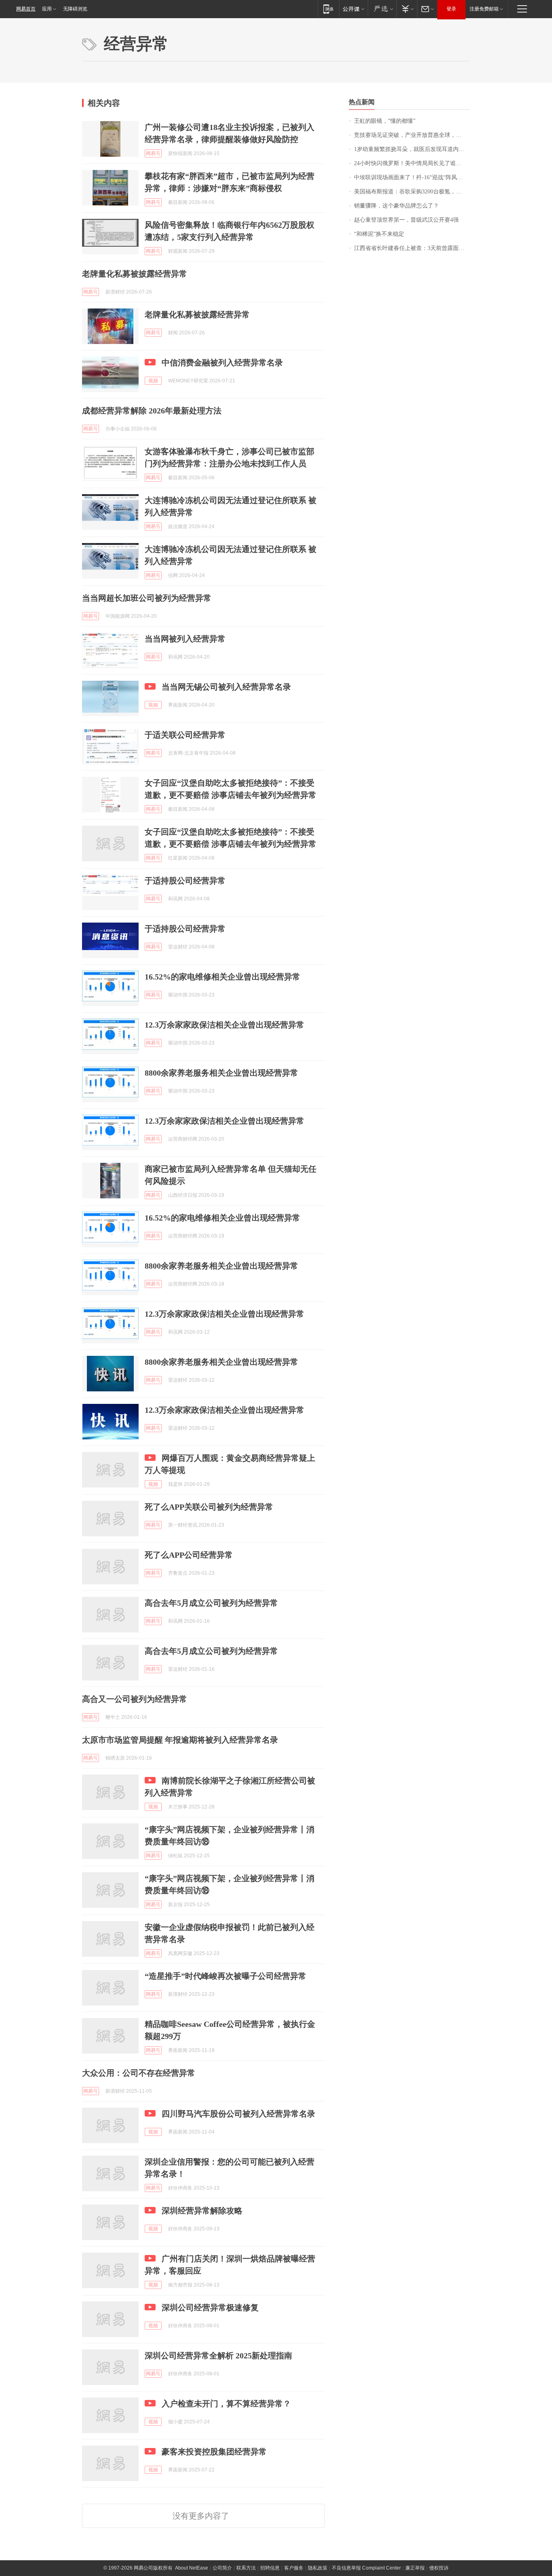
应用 (47, 9)
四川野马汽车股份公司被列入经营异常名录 (238, 2114)
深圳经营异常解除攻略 (202, 2211)
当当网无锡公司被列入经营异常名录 (226, 687)
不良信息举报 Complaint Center (366, 2568)
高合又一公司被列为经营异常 (135, 1699)
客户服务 (294, 2568)
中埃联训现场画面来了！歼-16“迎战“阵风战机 (411, 177)
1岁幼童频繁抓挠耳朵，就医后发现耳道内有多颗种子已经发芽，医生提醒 (412, 149)
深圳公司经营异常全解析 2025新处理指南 (218, 2356)
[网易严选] (382, 9)
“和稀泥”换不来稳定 (379, 234)
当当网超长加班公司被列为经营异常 (147, 598)
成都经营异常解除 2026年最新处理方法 (152, 411)
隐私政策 (318, 2568)
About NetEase (192, 2568)
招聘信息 (270, 2568)
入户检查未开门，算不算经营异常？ (226, 2404)
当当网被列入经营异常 (185, 639)
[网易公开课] (353, 9)
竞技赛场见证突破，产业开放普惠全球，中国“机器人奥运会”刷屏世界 (412, 135)
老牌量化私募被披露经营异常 (135, 274)
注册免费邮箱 (484, 9)
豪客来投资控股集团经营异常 (214, 2452)
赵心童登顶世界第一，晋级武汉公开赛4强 (406, 220)
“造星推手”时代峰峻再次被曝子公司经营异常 (225, 1976)
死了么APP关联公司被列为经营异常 (209, 1507)
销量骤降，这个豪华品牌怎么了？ (396, 206)
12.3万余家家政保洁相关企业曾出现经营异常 (224, 1025)
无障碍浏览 (75, 9)
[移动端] (328, 9)
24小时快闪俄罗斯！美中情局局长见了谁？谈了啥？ (412, 163)
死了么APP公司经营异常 (189, 1555)
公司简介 (222, 2568)
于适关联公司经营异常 (185, 735)
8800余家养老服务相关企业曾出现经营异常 (221, 1073)
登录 (451, 9)
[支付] (407, 9)
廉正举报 (415, 2568)
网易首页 (26, 9)
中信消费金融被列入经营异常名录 (222, 363)
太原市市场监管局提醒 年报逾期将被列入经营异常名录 (180, 1740)
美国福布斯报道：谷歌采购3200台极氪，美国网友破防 (412, 192)
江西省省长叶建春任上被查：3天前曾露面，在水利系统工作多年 (412, 248)
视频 (153, 381)
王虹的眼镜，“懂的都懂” (385, 121)
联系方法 (246, 2568)
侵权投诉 (439, 2568)
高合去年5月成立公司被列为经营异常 (211, 1603)
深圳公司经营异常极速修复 (210, 2307)
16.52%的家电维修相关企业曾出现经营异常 (222, 977)
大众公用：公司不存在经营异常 (139, 2073)
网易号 (153, 153)
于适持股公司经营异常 (185, 881)
